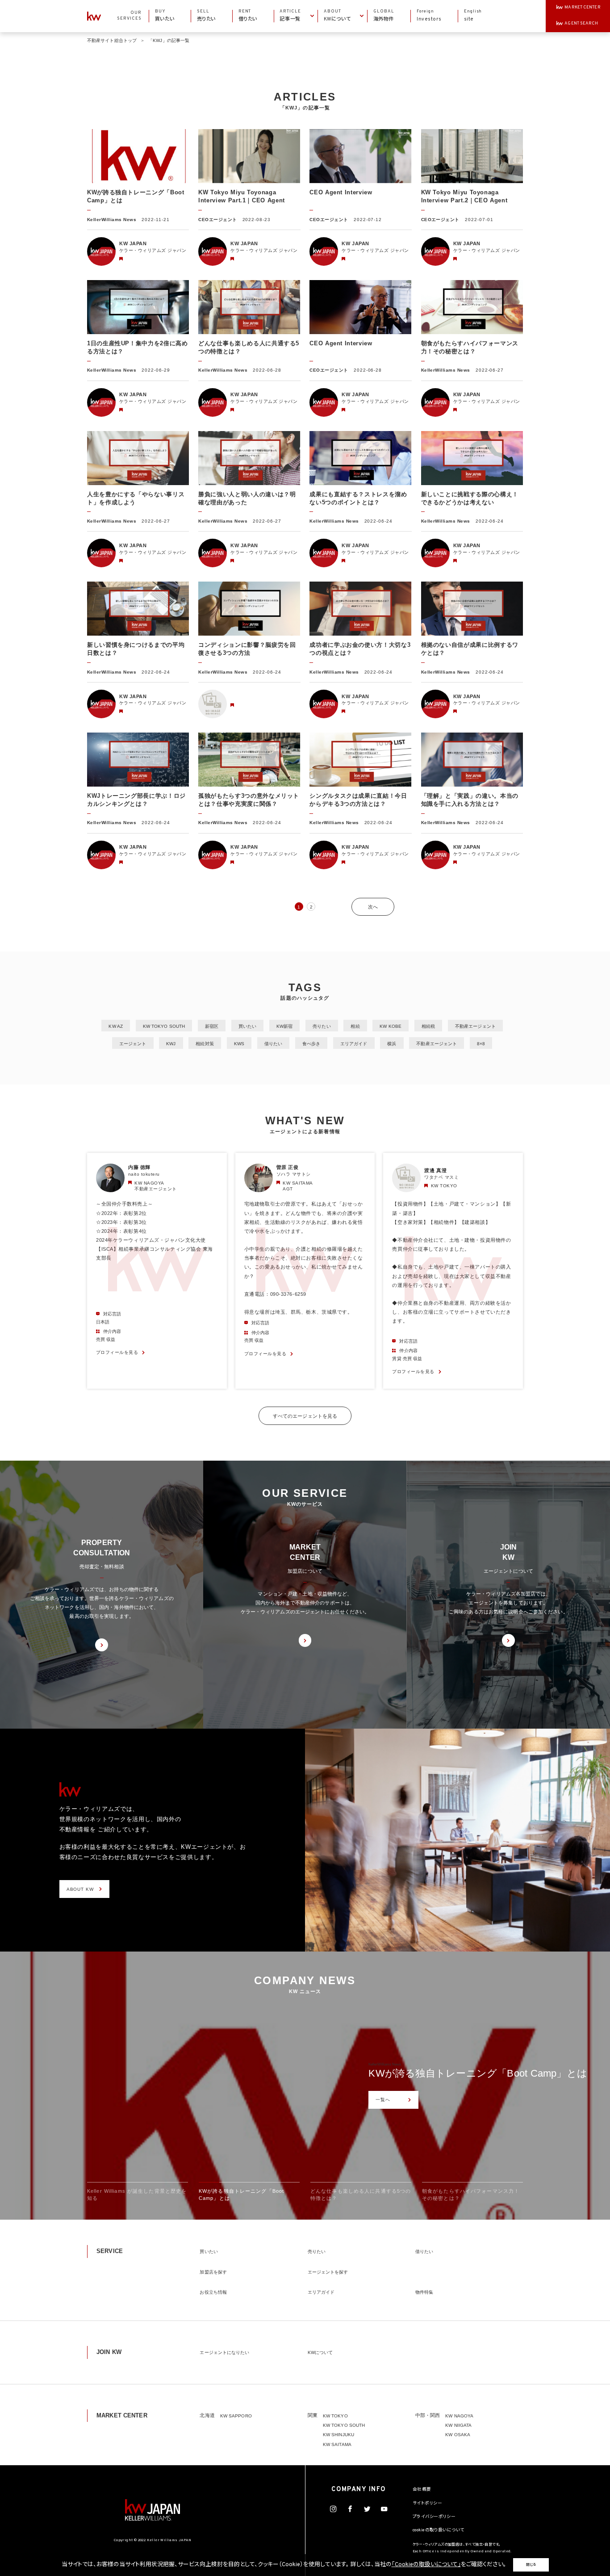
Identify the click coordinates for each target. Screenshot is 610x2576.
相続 (355, 1026)
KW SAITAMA (337, 2444)
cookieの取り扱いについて (439, 2530)
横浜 (392, 1044)
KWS (239, 1044)
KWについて (320, 2352)
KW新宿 (284, 1026)
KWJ (171, 1044)
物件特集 (424, 2292)
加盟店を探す (213, 2272)
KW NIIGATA (458, 2425)
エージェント (133, 1044)
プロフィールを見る (117, 1352)
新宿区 (212, 1026)
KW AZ (115, 1026)
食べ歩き (311, 1044)
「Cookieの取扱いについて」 (426, 2565)
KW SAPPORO (236, 2416)
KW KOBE (391, 1026)
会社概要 (422, 2490)
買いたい (247, 1026)
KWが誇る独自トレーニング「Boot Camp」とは (478, 2073)
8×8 (481, 1044)
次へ (373, 907)
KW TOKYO (335, 2416)
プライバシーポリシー (434, 2517)
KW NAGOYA (459, 2416)
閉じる (531, 2565)
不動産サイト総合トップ (112, 40)
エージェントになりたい (224, 2352)
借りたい (273, 1044)
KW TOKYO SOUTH (164, 1026)
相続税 (428, 1026)
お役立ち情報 (213, 2292)
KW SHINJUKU (338, 2435)
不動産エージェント (475, 1026)
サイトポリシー (427, 2504)
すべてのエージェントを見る (305, 1416)
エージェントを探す (328, 2272)
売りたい (322, 1026)
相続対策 (205, 1044)
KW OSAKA (458, 2435)
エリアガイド (354, 1044)
